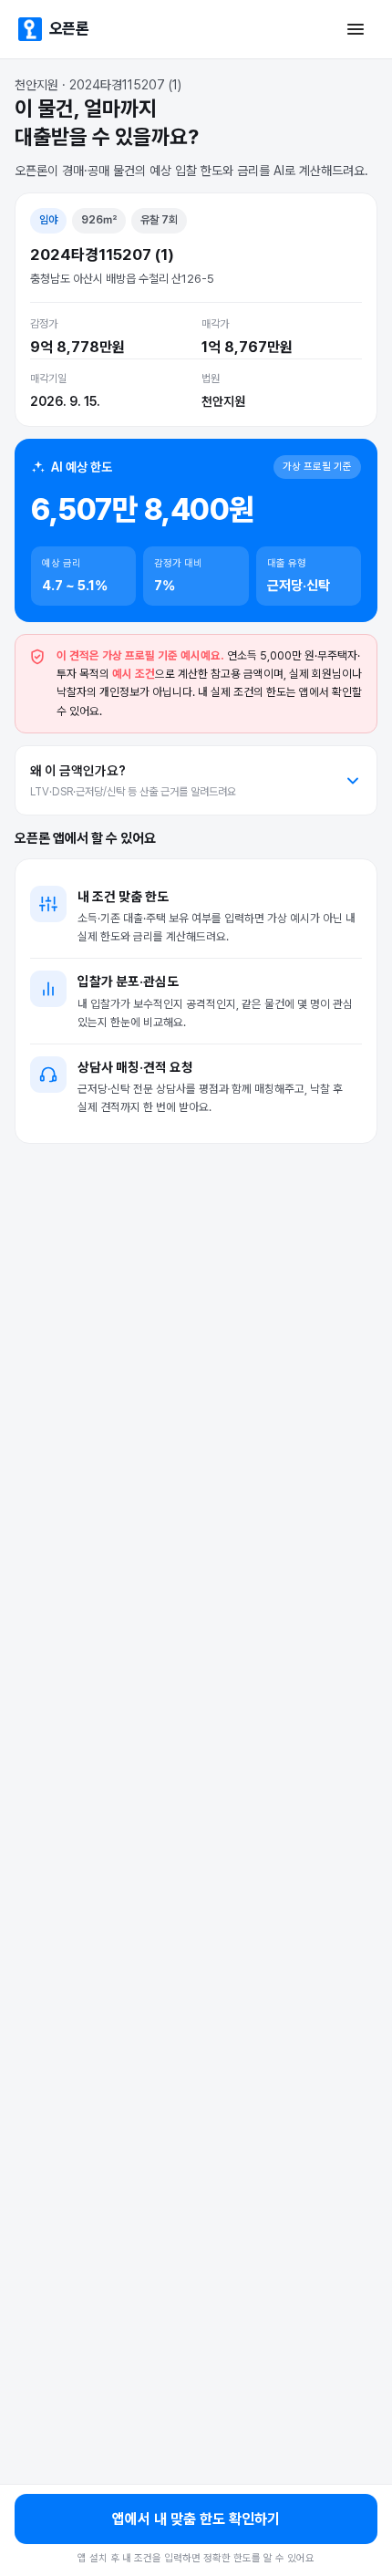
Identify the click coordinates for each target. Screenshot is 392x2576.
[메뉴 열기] (356, 29)
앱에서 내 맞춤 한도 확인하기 (196, 2519)
